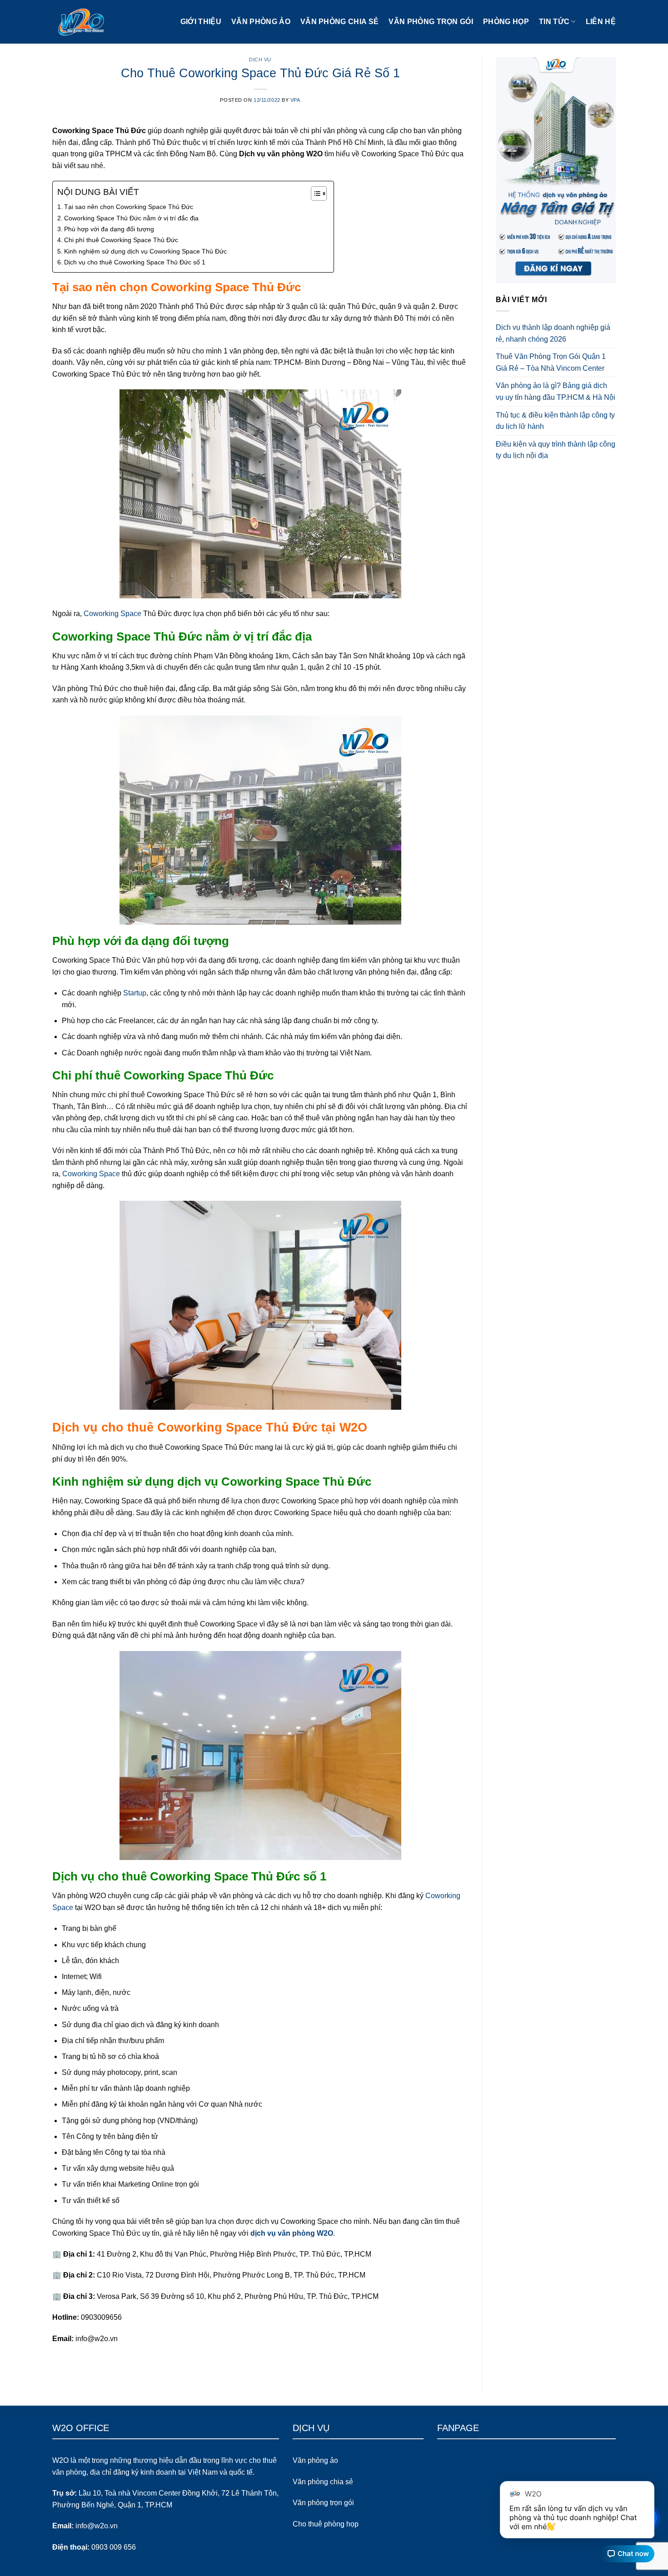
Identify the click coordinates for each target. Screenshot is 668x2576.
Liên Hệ (601, 22)
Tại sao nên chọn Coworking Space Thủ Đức (129, 207)
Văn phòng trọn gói (431, 22)
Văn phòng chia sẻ (339, 22)
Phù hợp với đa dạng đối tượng (109, 229)
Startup (135, 993)
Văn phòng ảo (261, 22)
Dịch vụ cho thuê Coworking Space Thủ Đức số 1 (135, 262)
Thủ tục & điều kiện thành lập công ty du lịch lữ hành (555, 421)
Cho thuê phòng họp (326, 2524)
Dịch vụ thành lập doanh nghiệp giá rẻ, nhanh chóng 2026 (553, 333)
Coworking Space (112, 614)
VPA (295, 100)
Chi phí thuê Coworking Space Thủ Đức (121, 240)
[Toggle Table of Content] (314, 194)
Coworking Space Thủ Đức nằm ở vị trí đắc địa (131, 218)
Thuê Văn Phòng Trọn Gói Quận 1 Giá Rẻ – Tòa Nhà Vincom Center (551, 362)
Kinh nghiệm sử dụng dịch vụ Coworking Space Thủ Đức (145, 251)
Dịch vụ (260, 60)
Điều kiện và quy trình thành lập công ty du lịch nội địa (556, 450)
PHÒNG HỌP (506, 22)
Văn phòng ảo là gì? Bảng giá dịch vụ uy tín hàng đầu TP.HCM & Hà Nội (556, 391)
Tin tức (554, 22)
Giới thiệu (201, 22)
